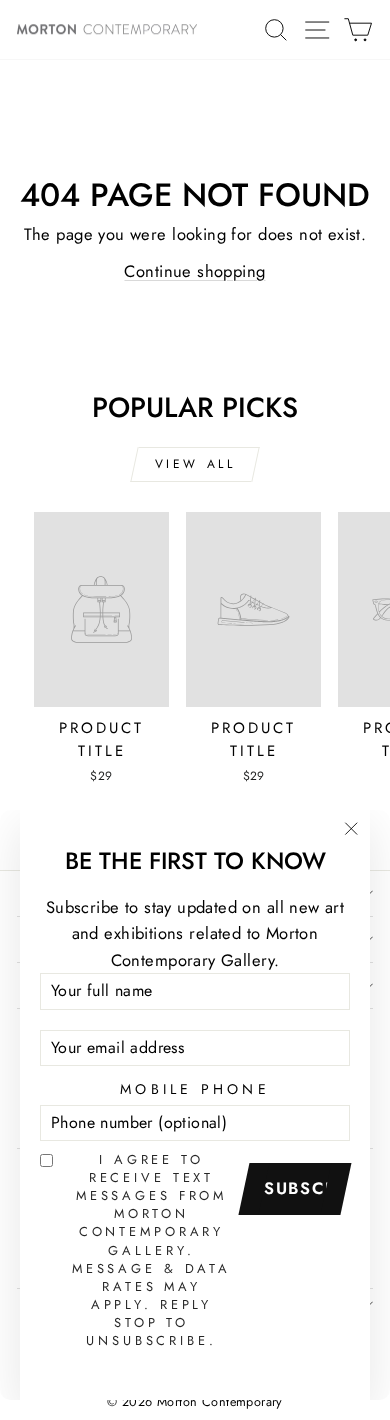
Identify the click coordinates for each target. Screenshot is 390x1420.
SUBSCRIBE (302, 1188)
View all (195, 464)
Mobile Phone (195, 1089)
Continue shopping (194, 271)
